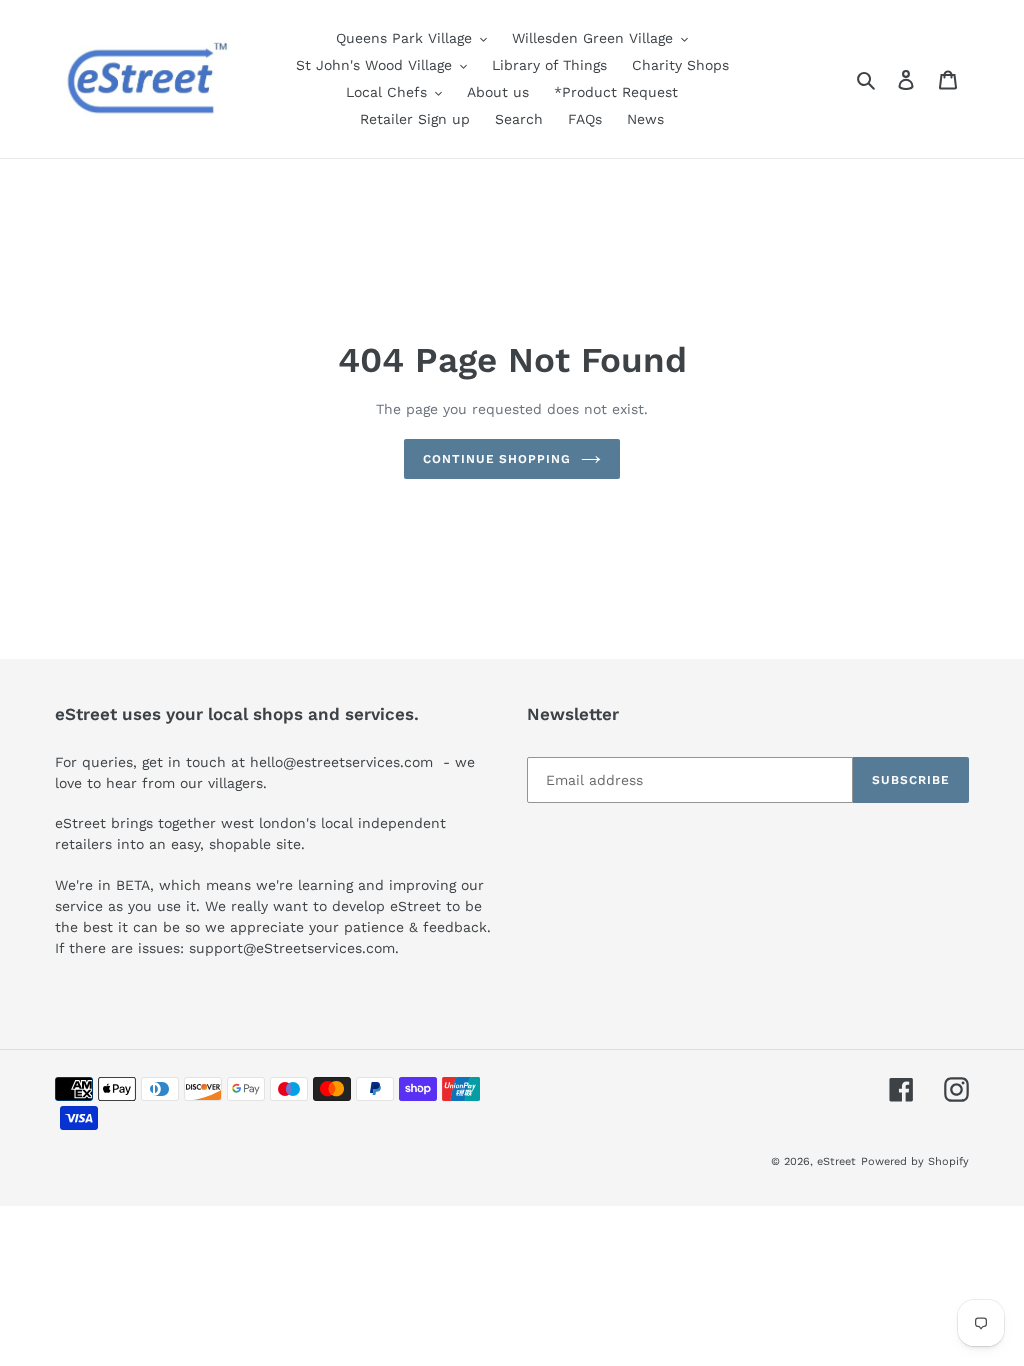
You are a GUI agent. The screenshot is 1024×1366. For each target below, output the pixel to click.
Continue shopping (497, 459)
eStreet (836, 1161)
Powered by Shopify (915, 1161)
